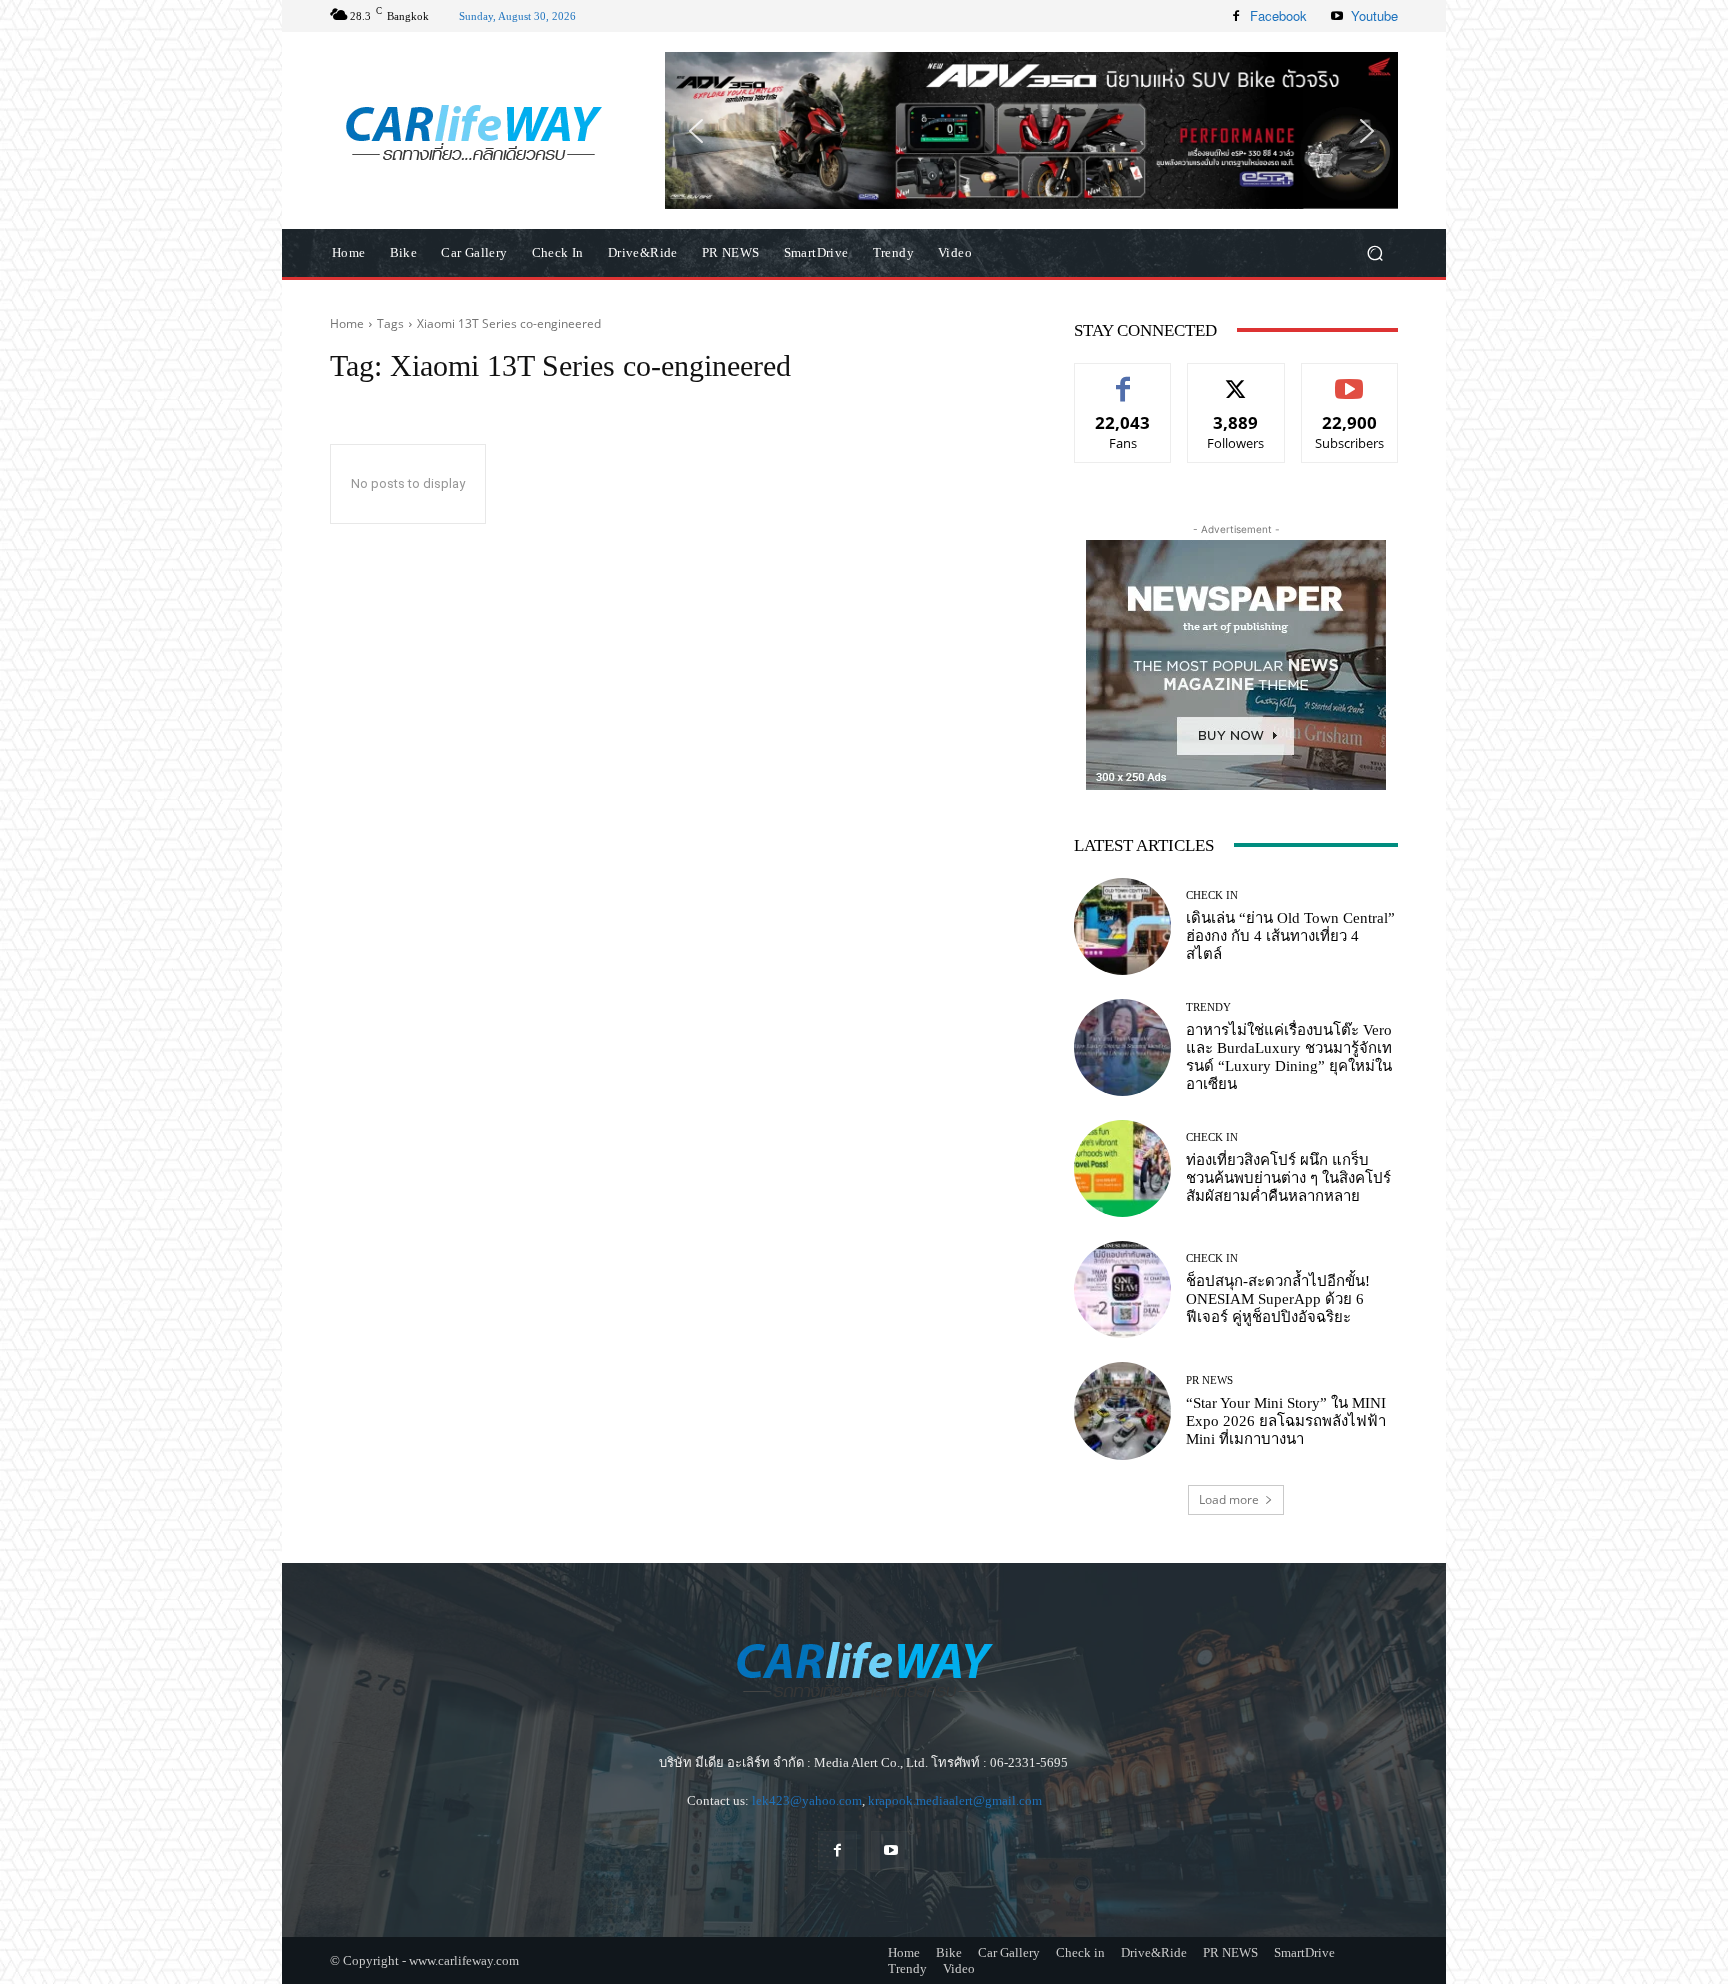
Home (347, 323)
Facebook (1278, 15)
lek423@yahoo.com (807, 1800)
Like (1123, 378)
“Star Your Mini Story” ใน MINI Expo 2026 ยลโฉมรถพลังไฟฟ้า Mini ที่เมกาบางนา (1286, 1421)
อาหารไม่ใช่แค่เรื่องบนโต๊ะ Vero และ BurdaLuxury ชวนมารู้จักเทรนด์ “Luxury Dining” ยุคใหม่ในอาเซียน (1289, 1057)
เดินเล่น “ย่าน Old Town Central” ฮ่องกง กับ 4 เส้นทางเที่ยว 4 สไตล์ (1290, 936)
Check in (1212, 895)
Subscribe (1350, 378)
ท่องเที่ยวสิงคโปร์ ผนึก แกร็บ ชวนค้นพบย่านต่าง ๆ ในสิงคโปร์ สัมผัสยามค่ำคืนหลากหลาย (1288, 1178)
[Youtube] (1337, 16)
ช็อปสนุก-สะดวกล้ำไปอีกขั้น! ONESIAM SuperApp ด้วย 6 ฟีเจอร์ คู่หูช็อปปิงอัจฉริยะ (1278, 1299)
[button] (1031, 130)
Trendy (1208, 1007)
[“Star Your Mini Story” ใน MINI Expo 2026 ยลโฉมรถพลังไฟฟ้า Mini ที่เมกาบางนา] (1122, 1410)
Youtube (1374, 15)
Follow (1236, 378)
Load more (1229, 1499)
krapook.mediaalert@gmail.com (955, 1800)
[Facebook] (1236, 16)
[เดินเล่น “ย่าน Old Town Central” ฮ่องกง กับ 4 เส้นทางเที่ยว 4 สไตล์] (1122, 926)
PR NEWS (1209, 1380)
